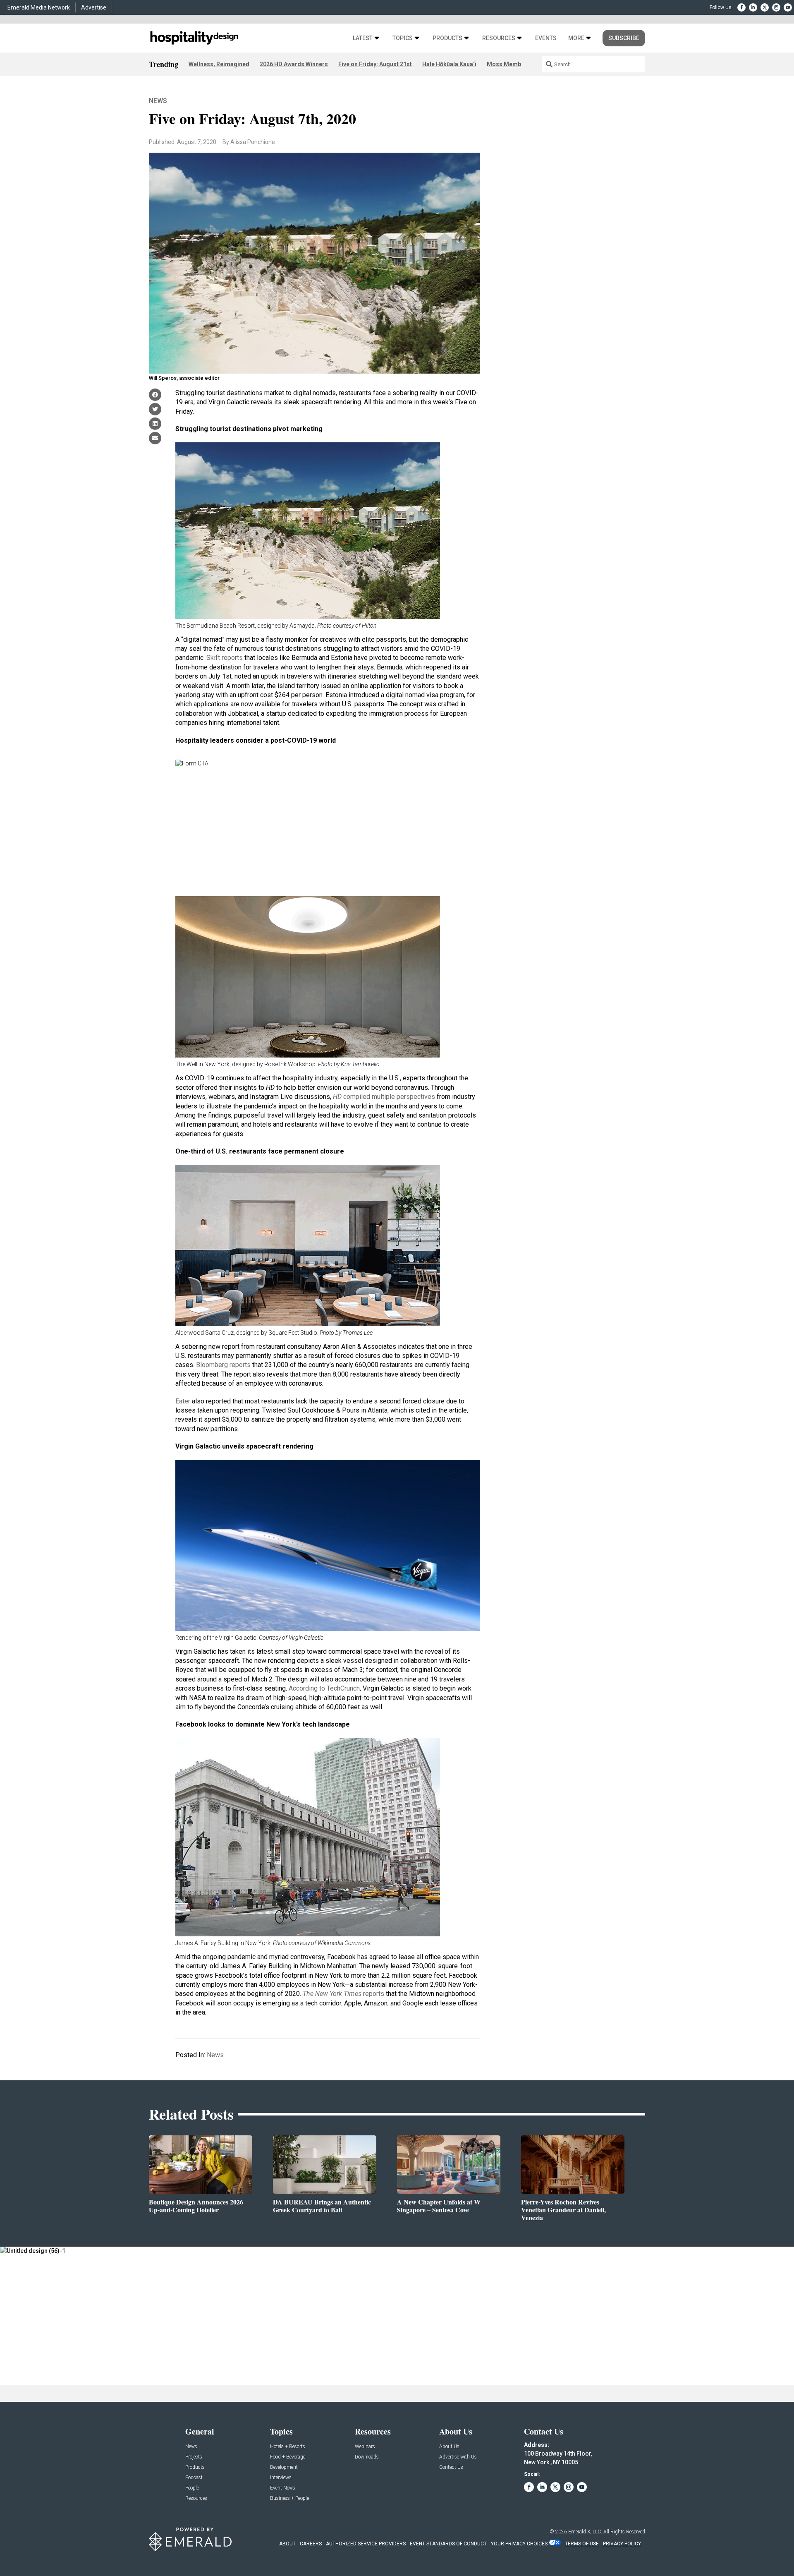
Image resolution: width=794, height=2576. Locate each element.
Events (546, 38)
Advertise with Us (458, 2457)
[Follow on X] (765, 7)
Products (447, 38)
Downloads (367, 2457)
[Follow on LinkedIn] (753, 7)
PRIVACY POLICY (622, 2544)
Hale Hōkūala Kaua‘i (449, 64)
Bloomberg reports (223, 1365)
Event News (283, 2488)
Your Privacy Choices (519, 2544)
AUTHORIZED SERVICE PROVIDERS (366, 2544)
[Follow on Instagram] (776, 7)
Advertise (94, 7)
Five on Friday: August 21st (375, 64)
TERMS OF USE (582, 2544)
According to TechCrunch (324, 1688)
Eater (183, 1401)
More (576, 38)
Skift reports (225, 658)
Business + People (289, 2498)
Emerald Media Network (39, 7)
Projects (194, 2457)
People (192, 2488)
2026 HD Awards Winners (294, 64)
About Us (449, 2447)
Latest (363, 38)
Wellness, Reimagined (219, 64)
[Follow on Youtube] (788, 7)
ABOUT (287, 2544)
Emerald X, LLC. (585, 2532)
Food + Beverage (288, 2457)
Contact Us (451, 2467)
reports (374, 1994)
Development (284, 2467)
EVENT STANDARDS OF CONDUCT (448, 2544)
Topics (403, 38)
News (158, 101)
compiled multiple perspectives (384, 1097)
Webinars (365, 2447)
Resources (499, 38)
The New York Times (333, 1994)
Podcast (194, 2478)
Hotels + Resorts (288, 2447)
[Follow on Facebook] (741, 7)
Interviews (281, 2478)
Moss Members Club (515, 64)
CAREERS (311, 2544)
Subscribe (624, 38)
